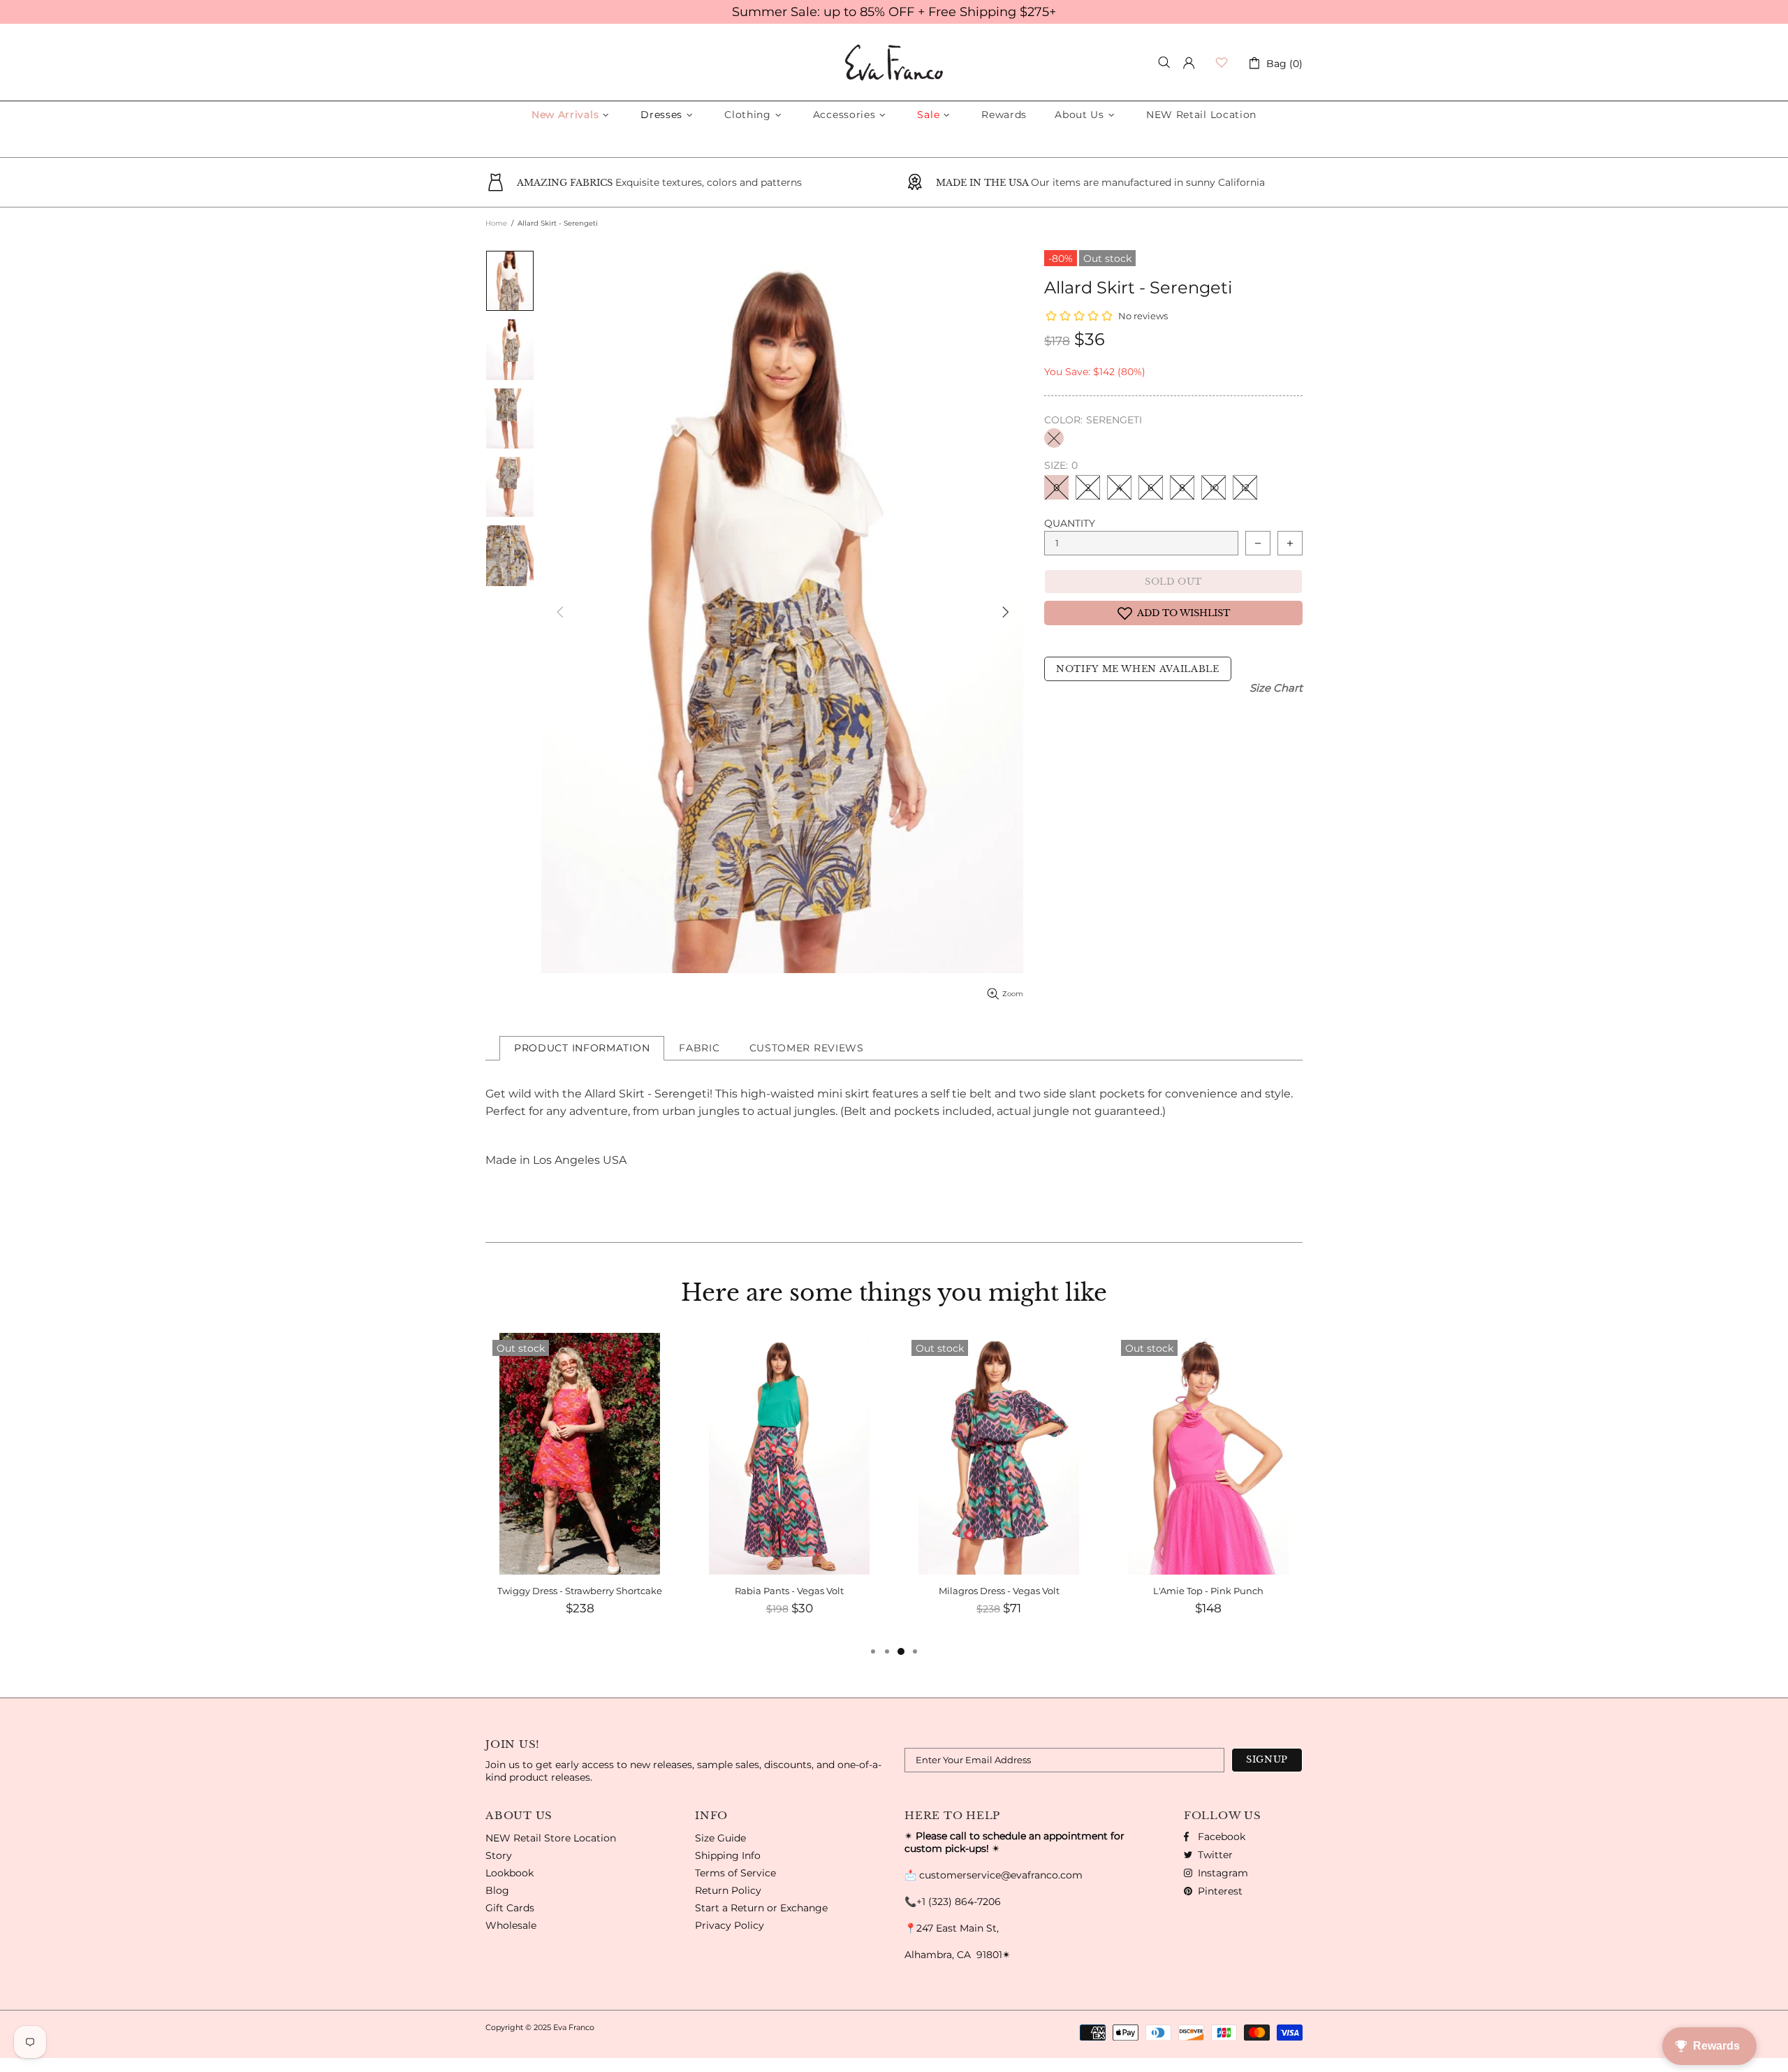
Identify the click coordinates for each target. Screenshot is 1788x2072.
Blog (497, 1890)
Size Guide (720, 1838)
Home (496, 223)
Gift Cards (510, 1908)
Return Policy (728, 1890)
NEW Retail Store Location (551, 1838)
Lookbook (510, 1873)
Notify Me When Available (1138, 669)
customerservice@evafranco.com (1001, 1875)
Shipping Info (728, 1855)
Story (499, 1855)
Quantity (1070, 523)
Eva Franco (894, 63)
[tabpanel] (1208, 1488)
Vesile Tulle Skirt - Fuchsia (1208, 1591)
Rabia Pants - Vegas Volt (580, 1591)
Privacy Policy (730, 1925)
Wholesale (511, 1925)
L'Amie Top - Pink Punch (999, 1591)
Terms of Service (735, 1873)
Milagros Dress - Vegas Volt (790, 1591)
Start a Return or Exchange (761, 1908)
